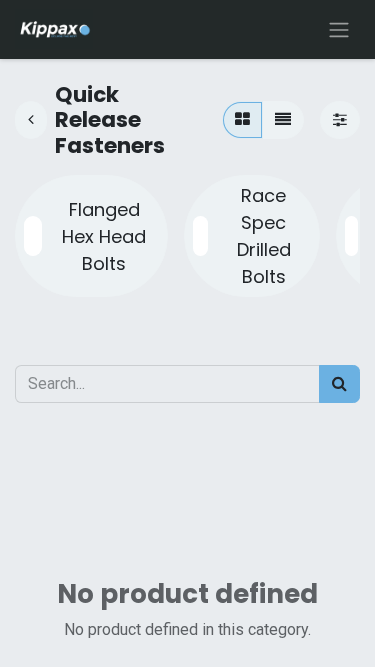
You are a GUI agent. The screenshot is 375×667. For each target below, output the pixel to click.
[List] (283, 120)
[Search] (339, 384)
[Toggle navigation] (339, 29)
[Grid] (242, 120)
